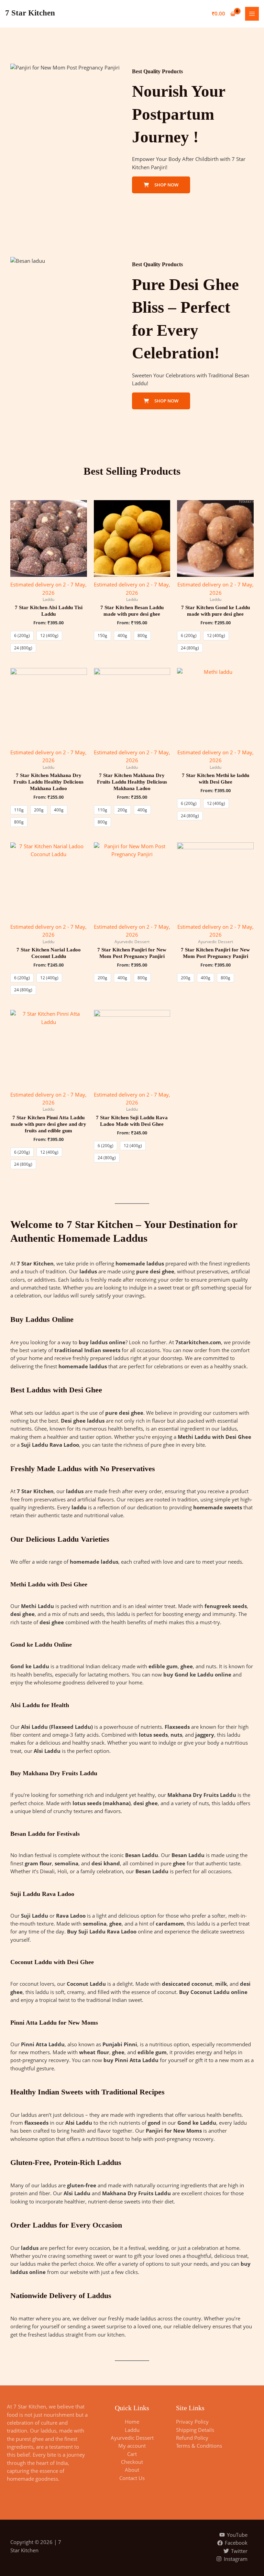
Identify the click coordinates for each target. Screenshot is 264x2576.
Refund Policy (192, 2438)
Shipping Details (195, 2430)
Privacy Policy (192, 2422)
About (132, 2470)
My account (132, 2446)
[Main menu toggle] (252, 14)
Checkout (132, 2462)
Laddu (132, 2430)
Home (132, 2422)
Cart (132, 2454)
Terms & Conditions (199, 2446)
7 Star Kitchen (30, 13)
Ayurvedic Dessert (132, 2438)
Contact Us (132, 2478)
